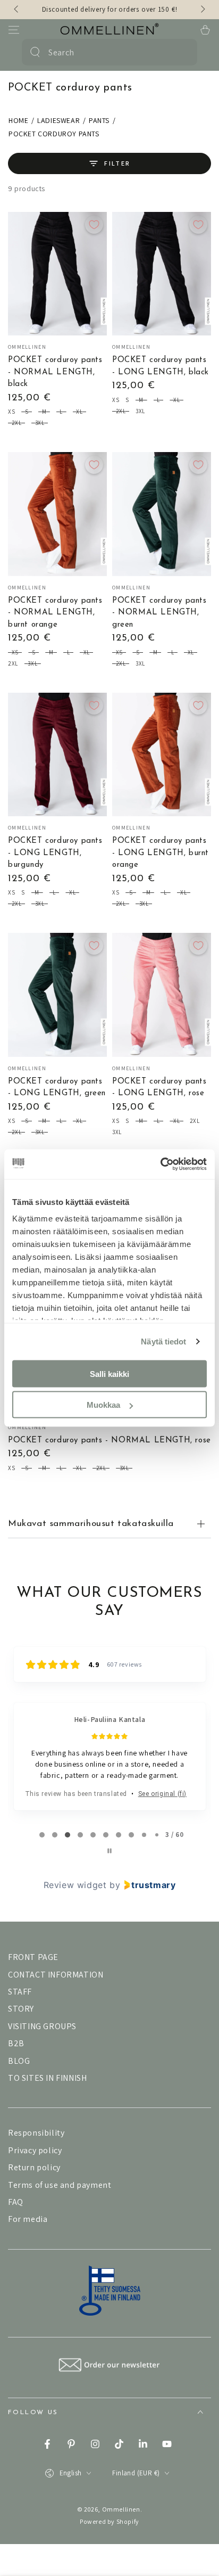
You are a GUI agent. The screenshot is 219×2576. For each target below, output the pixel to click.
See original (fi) (162, 1794)
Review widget (75, 1885)
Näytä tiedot (163, 1342)
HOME (18, 120)
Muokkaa (103, 1405)
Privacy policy (35, 2150)
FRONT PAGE (33, 1957)
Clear (183, 52)
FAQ (16, 2202)
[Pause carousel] (109, 1851)
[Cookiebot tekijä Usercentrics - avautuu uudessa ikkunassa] (160, 1164)
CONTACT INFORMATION (56, 1975)
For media (28, 2219)
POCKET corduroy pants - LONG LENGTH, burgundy (55, 853)
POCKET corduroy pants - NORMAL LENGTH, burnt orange (55, 613)
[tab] (42, 1835)
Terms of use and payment (60, 2185)
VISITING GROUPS (42, 2026)
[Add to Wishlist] (94, 225)
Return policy (34, 2167)
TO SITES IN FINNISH (47, 2078)
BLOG (19, 2061)
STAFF (20, 1992)
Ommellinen (121, 2509)
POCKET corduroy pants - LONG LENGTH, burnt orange (161, 853)
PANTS (99, 120)
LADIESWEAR (58, 120)
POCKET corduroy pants (54, 134)
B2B (16, 2043)
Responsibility (36, 2133)
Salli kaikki (109, 1373)
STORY (21, 2009)
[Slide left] (17, 10)
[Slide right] (202, 10)
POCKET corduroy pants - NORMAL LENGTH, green (159, 613)
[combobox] (108, 52)
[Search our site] (35, 52)
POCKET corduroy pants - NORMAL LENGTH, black (55, 372)
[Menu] (14, 30)
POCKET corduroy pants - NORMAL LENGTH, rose (109, 1441)
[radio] (11, 413)
